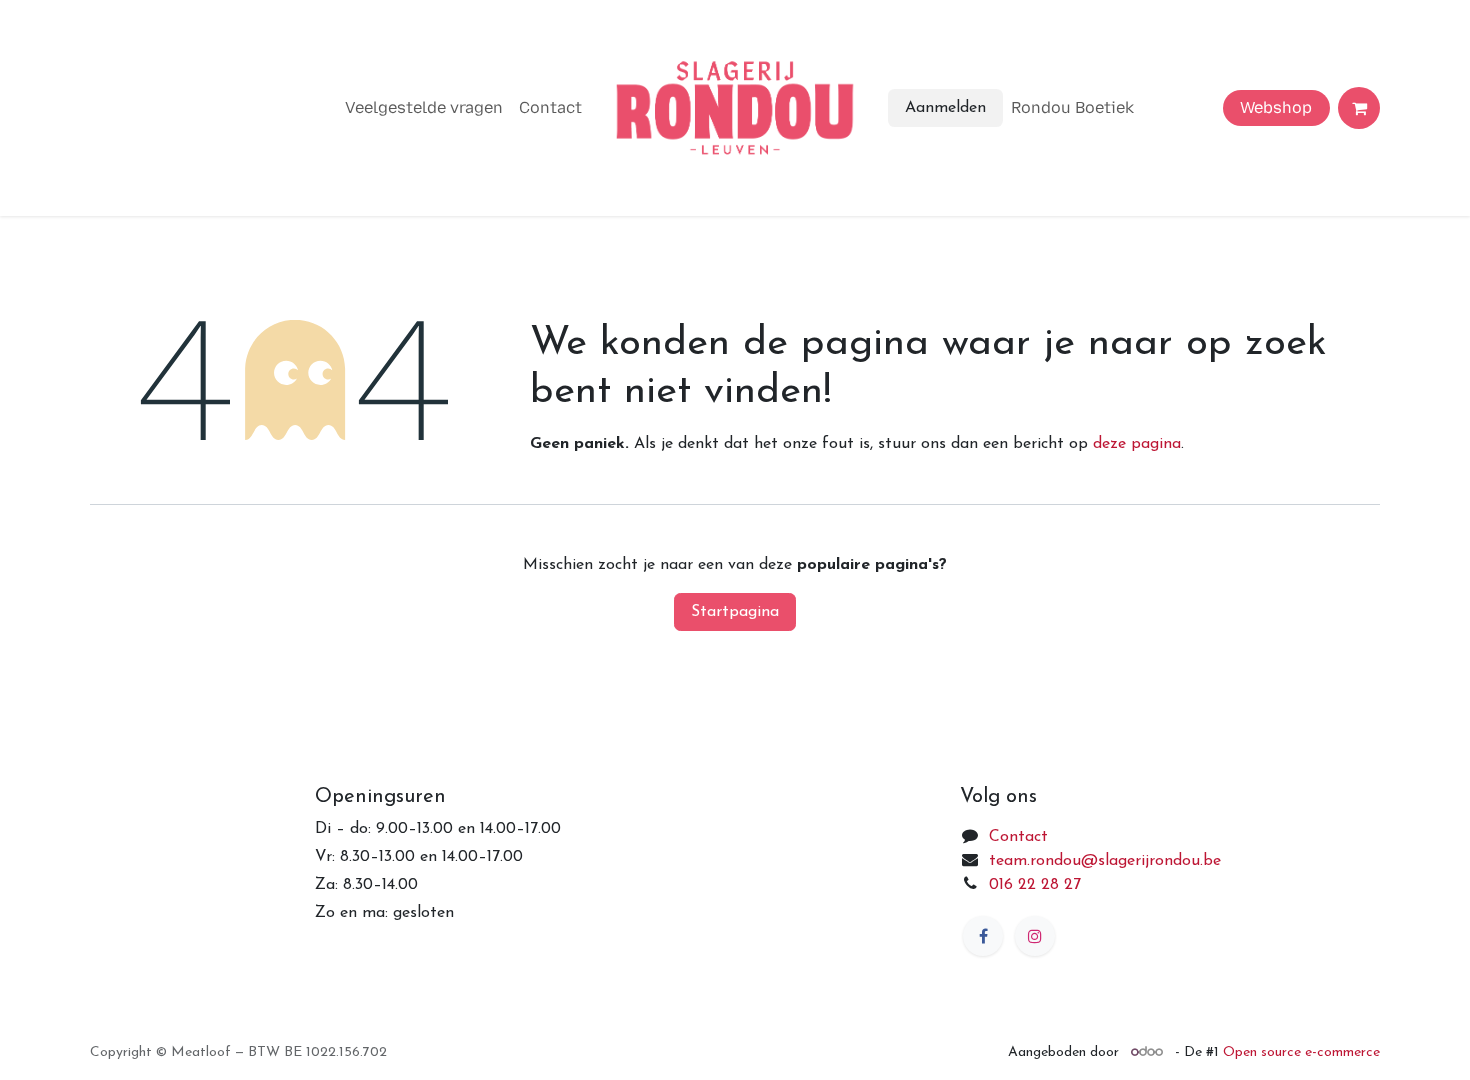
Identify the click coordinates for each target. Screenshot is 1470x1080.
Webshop (1276, 107)
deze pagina (1137, 444)
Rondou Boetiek (1072, 107)
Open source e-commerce (1301, 1052)
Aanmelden (945, 108)
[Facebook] (983, 936)
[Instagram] (1035, 936)
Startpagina (735, 612)
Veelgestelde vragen (424, 107)
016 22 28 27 (1035, 885)
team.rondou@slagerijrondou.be (1105, 861)
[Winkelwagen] (1359, 108)
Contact (550, 107)
